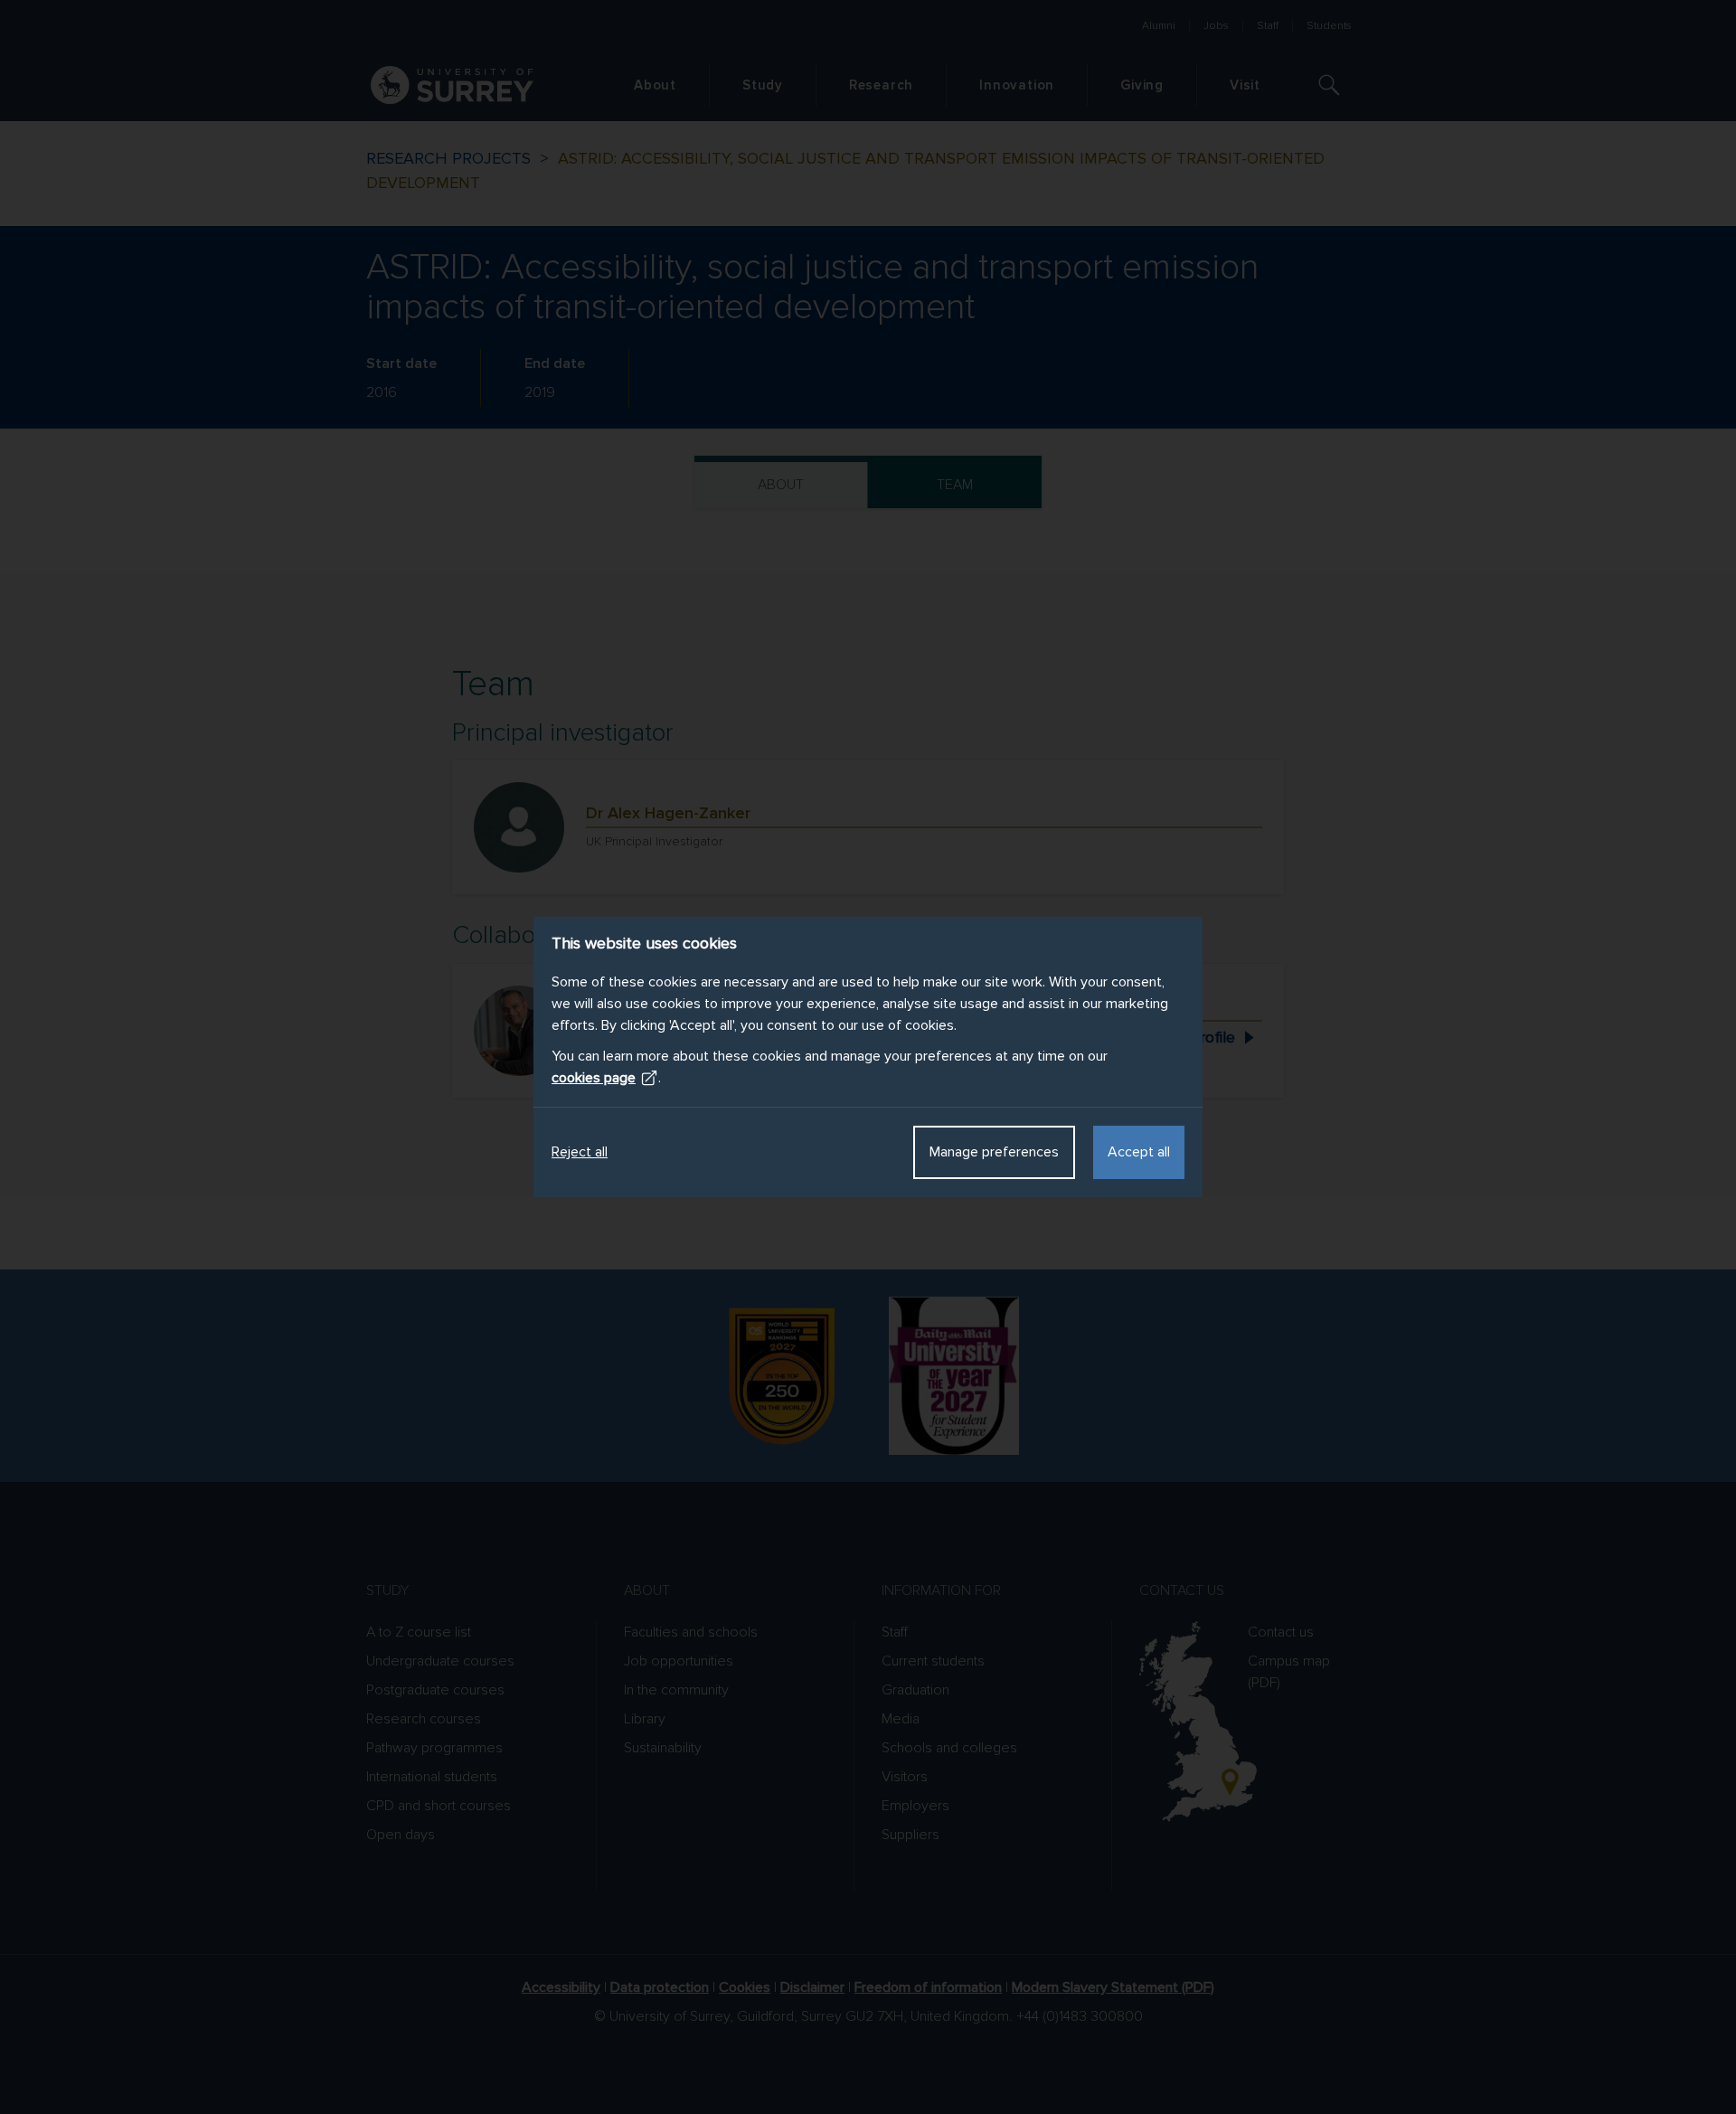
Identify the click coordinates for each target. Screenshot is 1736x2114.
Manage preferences (994, 1152)
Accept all (1139, 1152)
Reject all (580, 1152)
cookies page (594, 1078)
